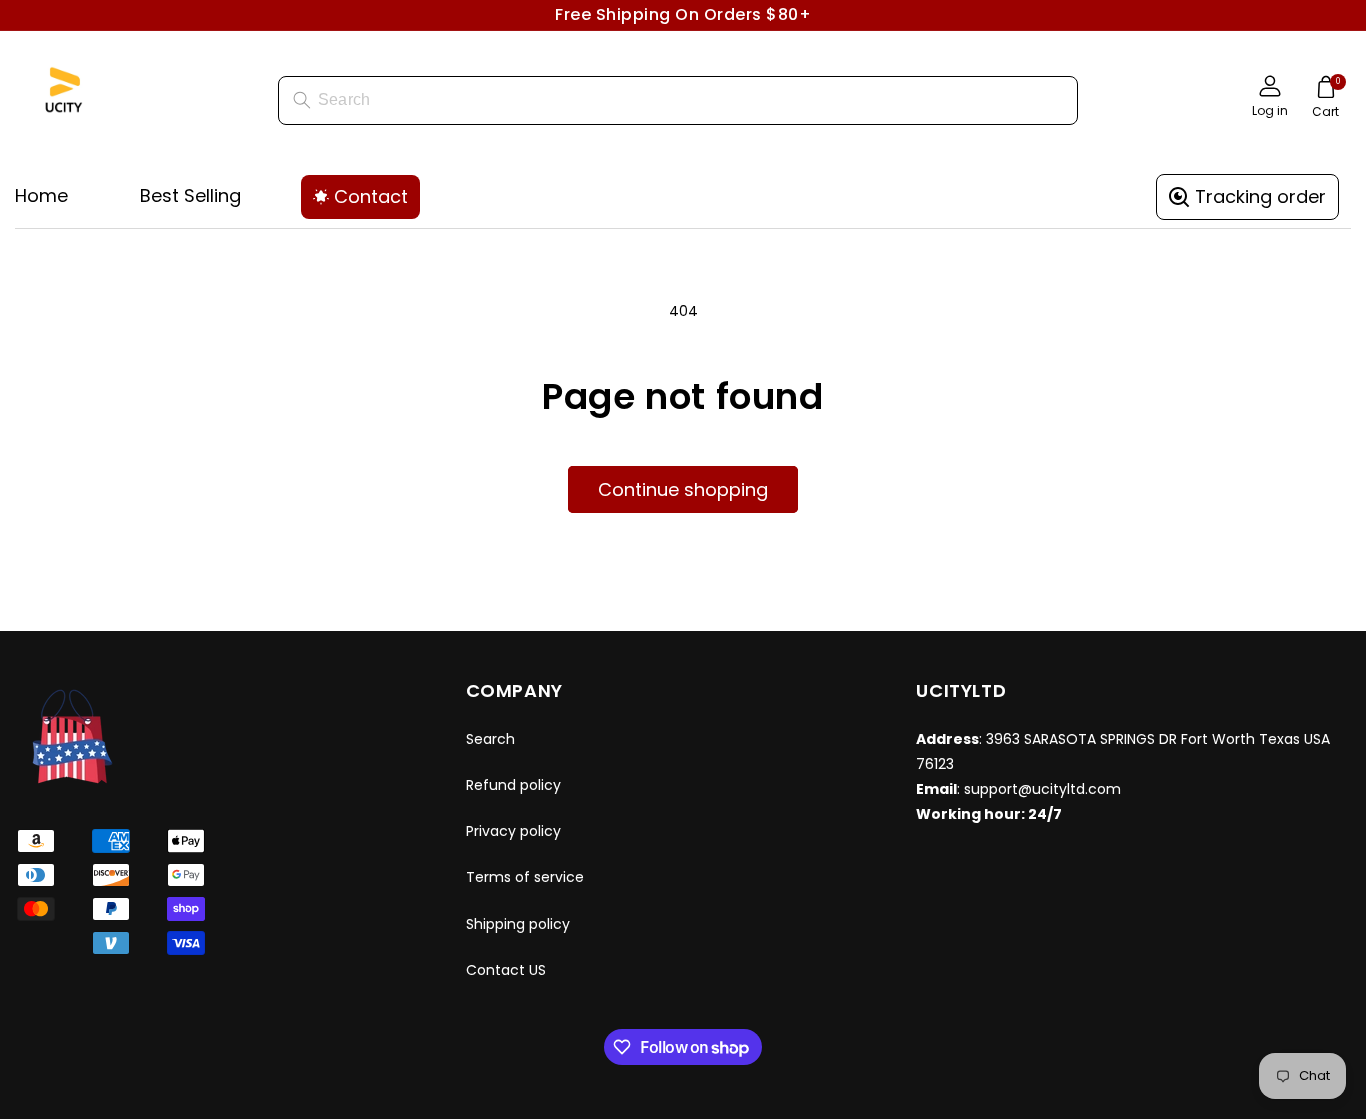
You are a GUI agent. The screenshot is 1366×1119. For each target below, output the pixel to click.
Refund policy (513, 785)
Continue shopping (683, 489)
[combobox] (678, 100)
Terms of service (525, 877)
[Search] (302, 100)
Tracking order (1260, 196)
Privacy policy (513, 831)
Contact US (506, 970)
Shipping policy (518, 924)
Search (490, 739)
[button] (1325, 100)
